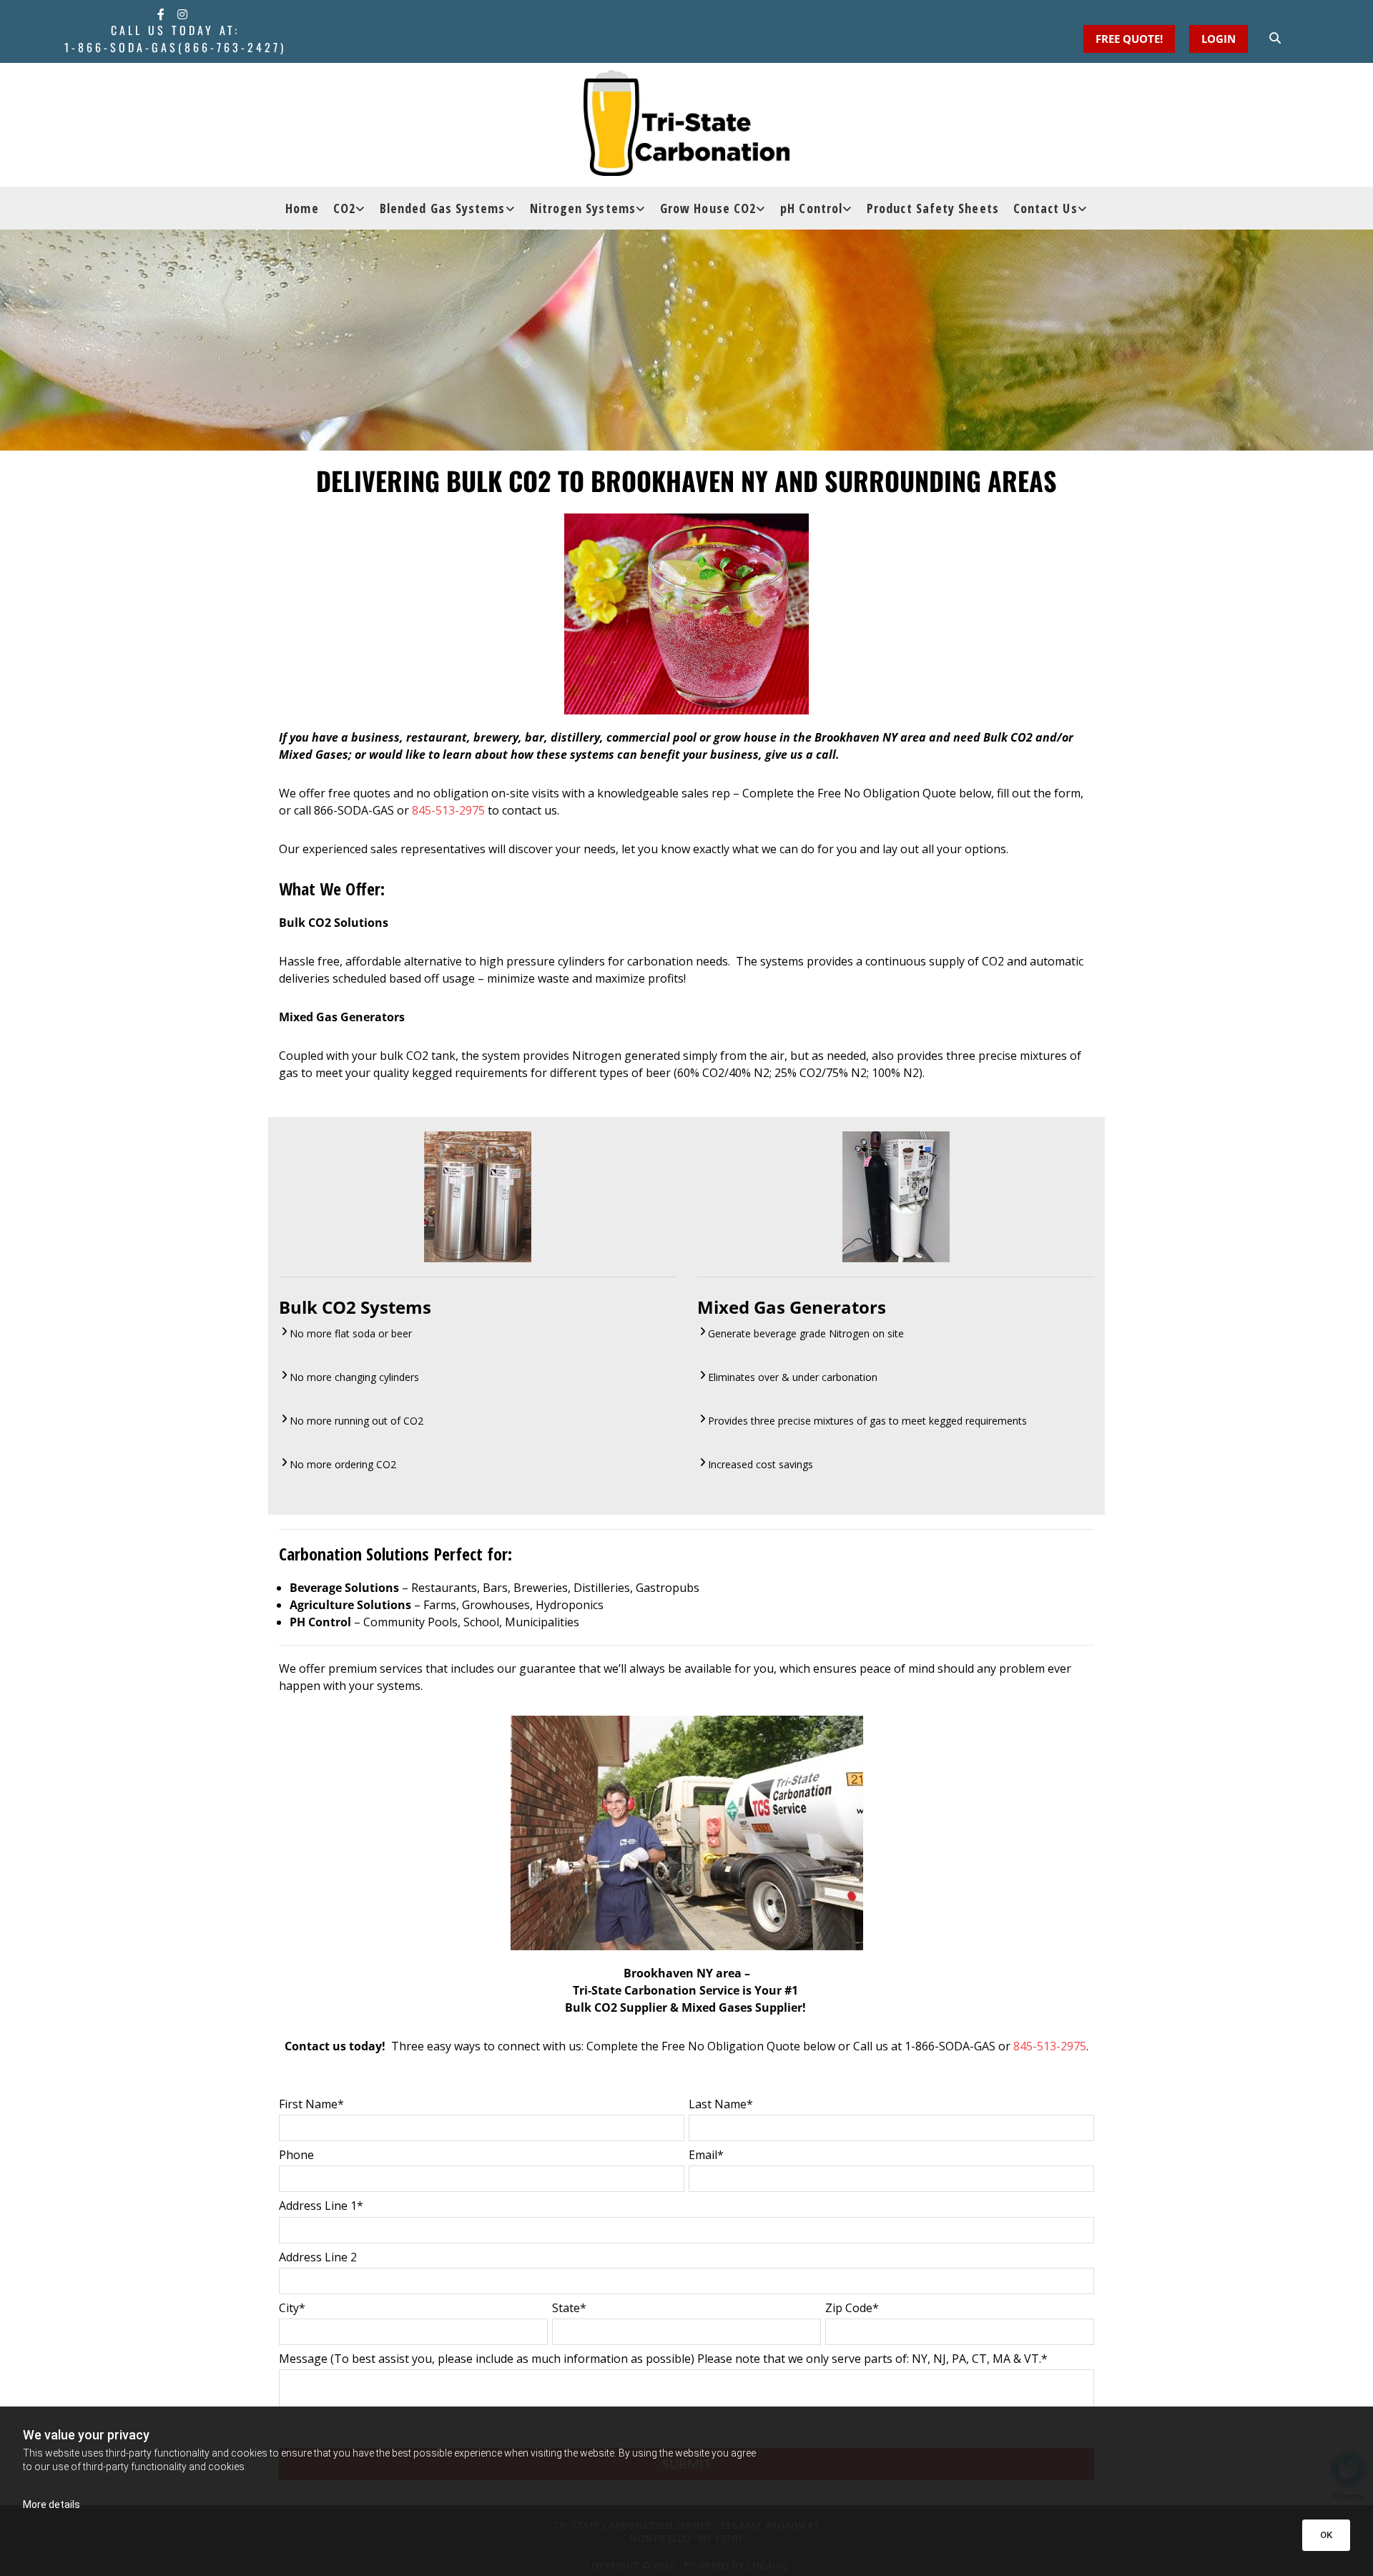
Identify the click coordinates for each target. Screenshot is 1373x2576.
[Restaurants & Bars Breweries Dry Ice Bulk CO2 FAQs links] (362, 208)
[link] (349, 208)
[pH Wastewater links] (849, 208)
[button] (1219, 39)
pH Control (811, 208)
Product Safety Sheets (933, 208)
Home (302, 208)
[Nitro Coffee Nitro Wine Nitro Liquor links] (642, 208)
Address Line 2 (318, 2257)
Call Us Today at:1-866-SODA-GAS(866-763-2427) (175, 39)
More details (51, 2504)
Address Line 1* (321, 2206)
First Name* (311, 2104)
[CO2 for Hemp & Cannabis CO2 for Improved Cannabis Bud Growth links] (762, 208)
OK (1326, 2535)
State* (569, 2308)
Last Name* (721, 2104)
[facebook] (161, 14)
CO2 (344, 208)
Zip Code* (852, 2308)
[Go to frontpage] (686, 123)
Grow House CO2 (708, 208)
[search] (1275, 38)
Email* (706, 2155)
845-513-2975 (448, 810)
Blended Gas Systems (443, 208)
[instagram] (182, 14)
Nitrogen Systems (583, 208)
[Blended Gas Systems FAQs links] (512, 208)
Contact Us (1045, 208)
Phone (296, 2155)
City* (292, 2308)
